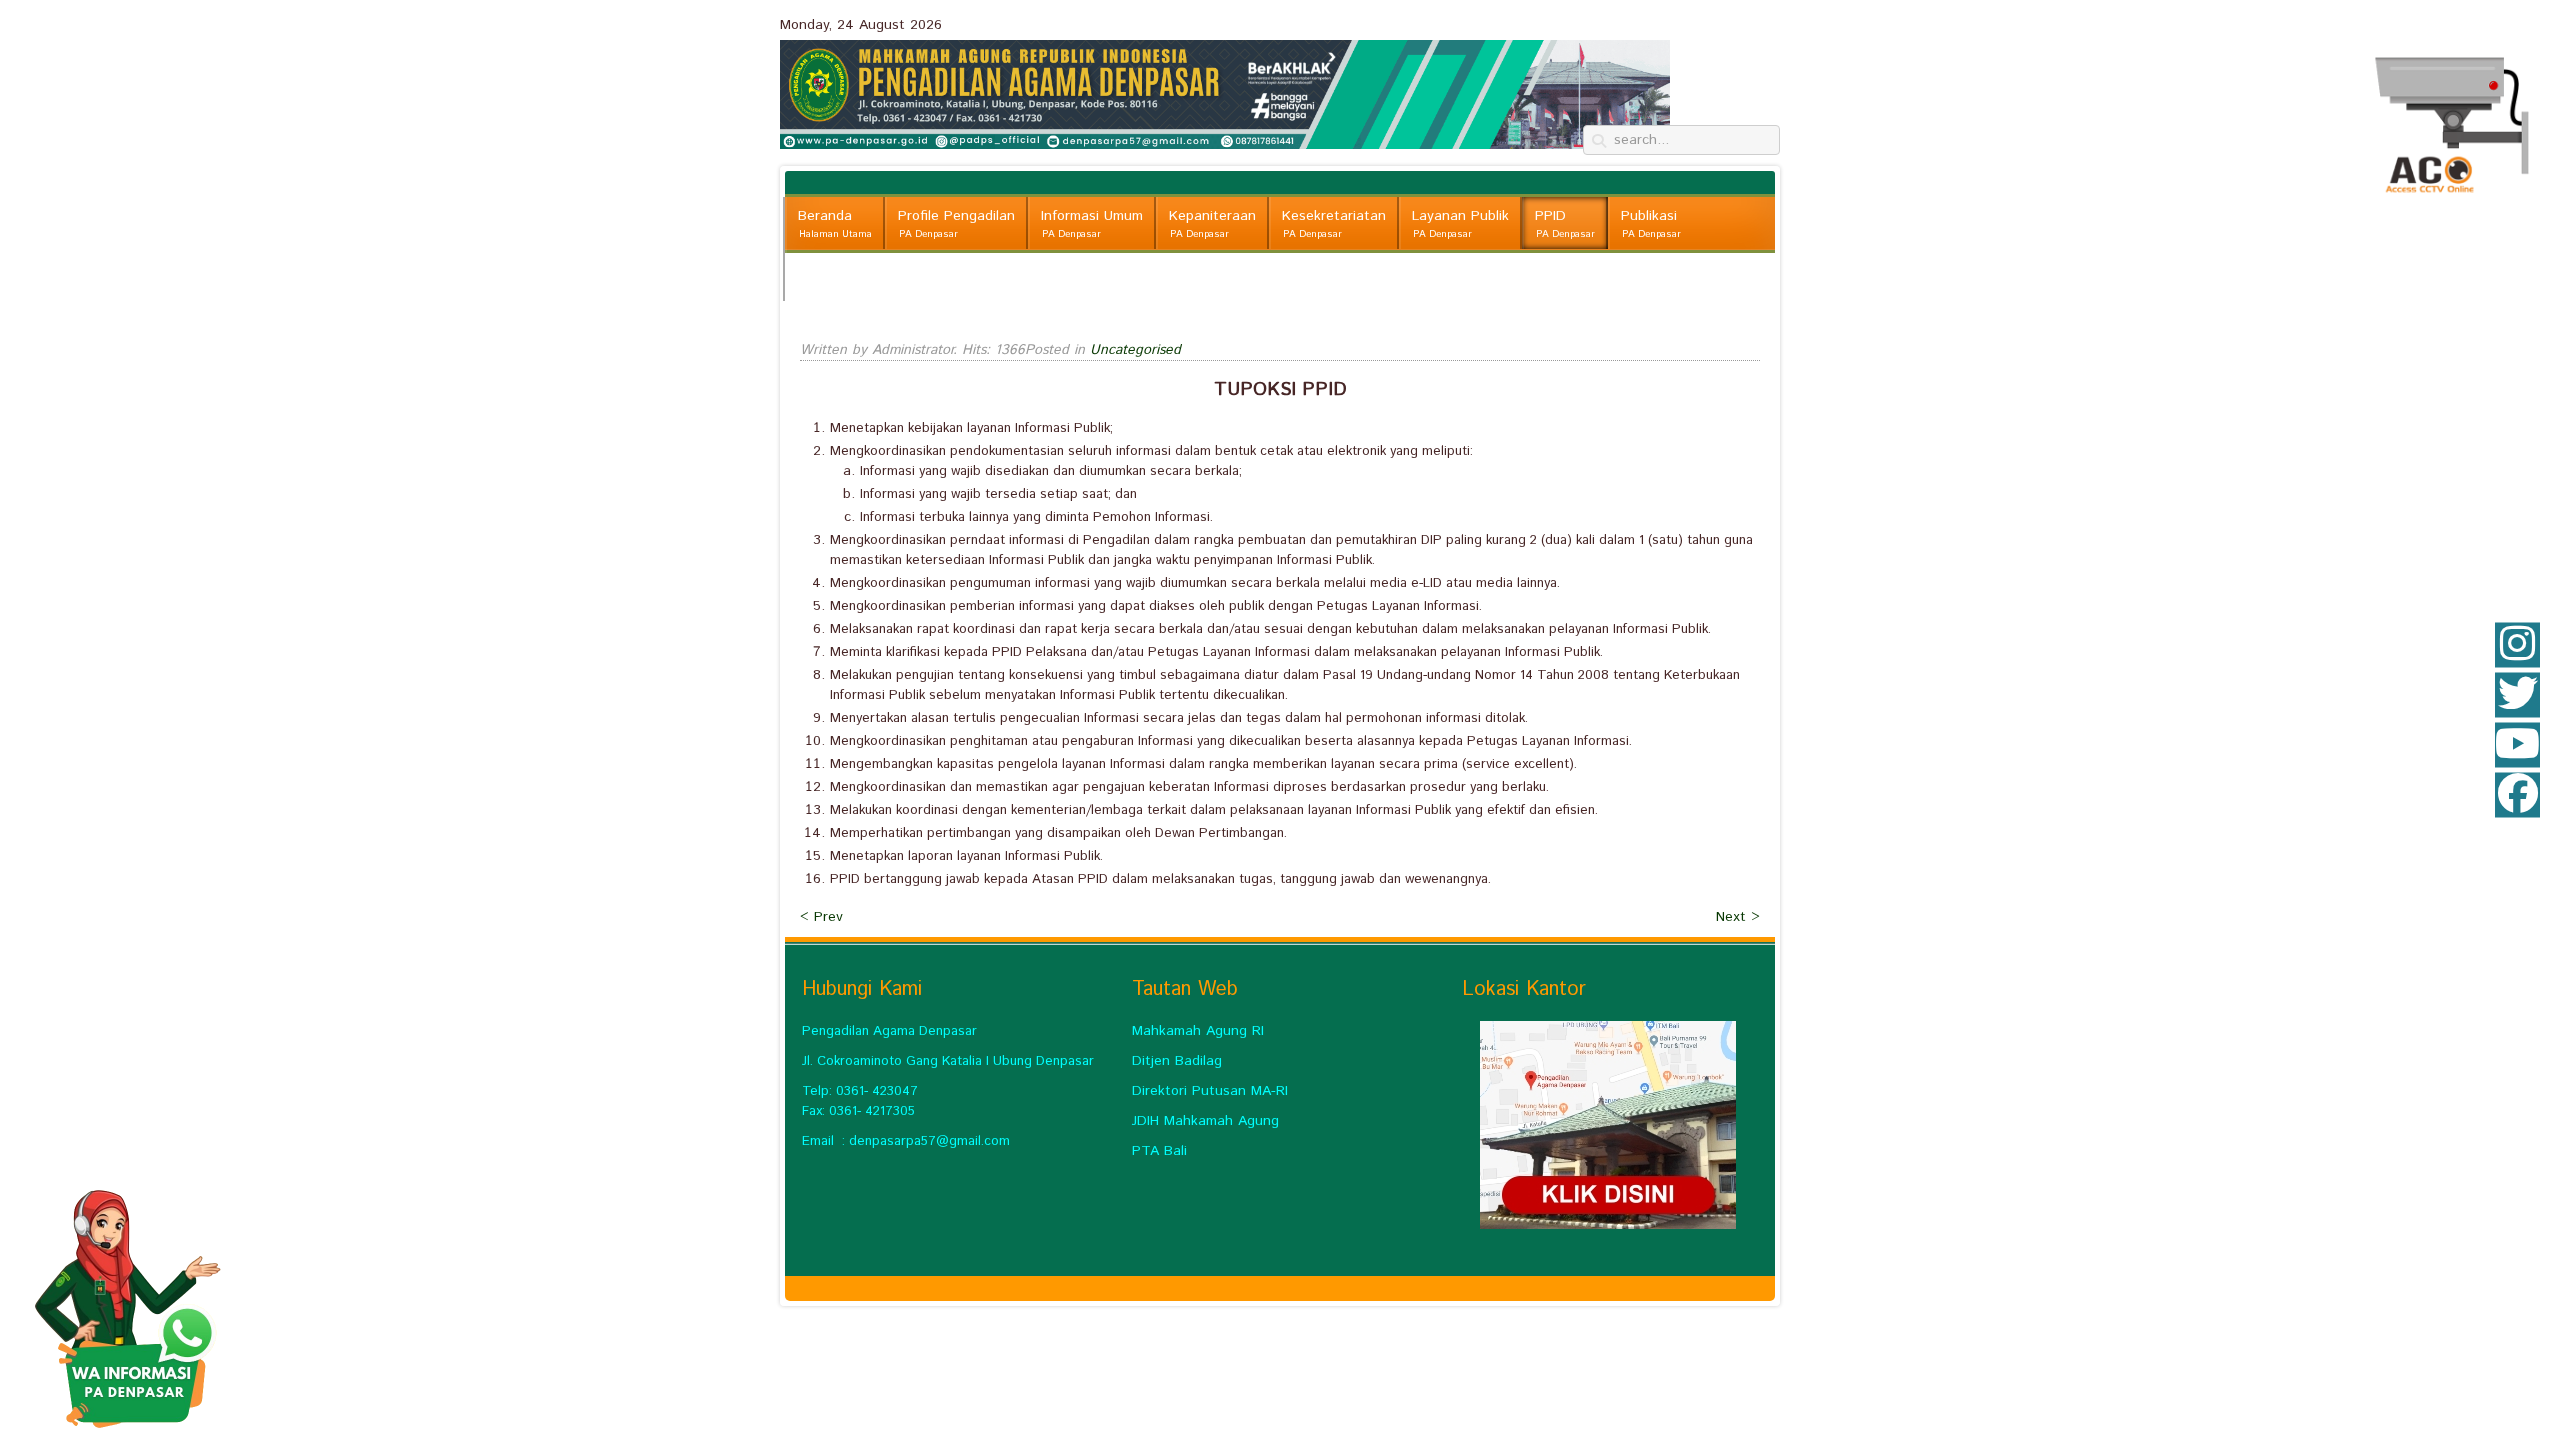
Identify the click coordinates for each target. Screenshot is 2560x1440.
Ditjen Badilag (1177, 1061)
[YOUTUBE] (2517, 745)
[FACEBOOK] (2517, 795)
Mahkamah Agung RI (1198, 1031)
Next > (1738, 917)
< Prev (821, 917)
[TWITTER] (2517, 695)
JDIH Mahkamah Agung (1205, 1121)
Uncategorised (1135, 350)
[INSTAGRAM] (2517, 645)
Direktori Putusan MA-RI (1210, 1091)
